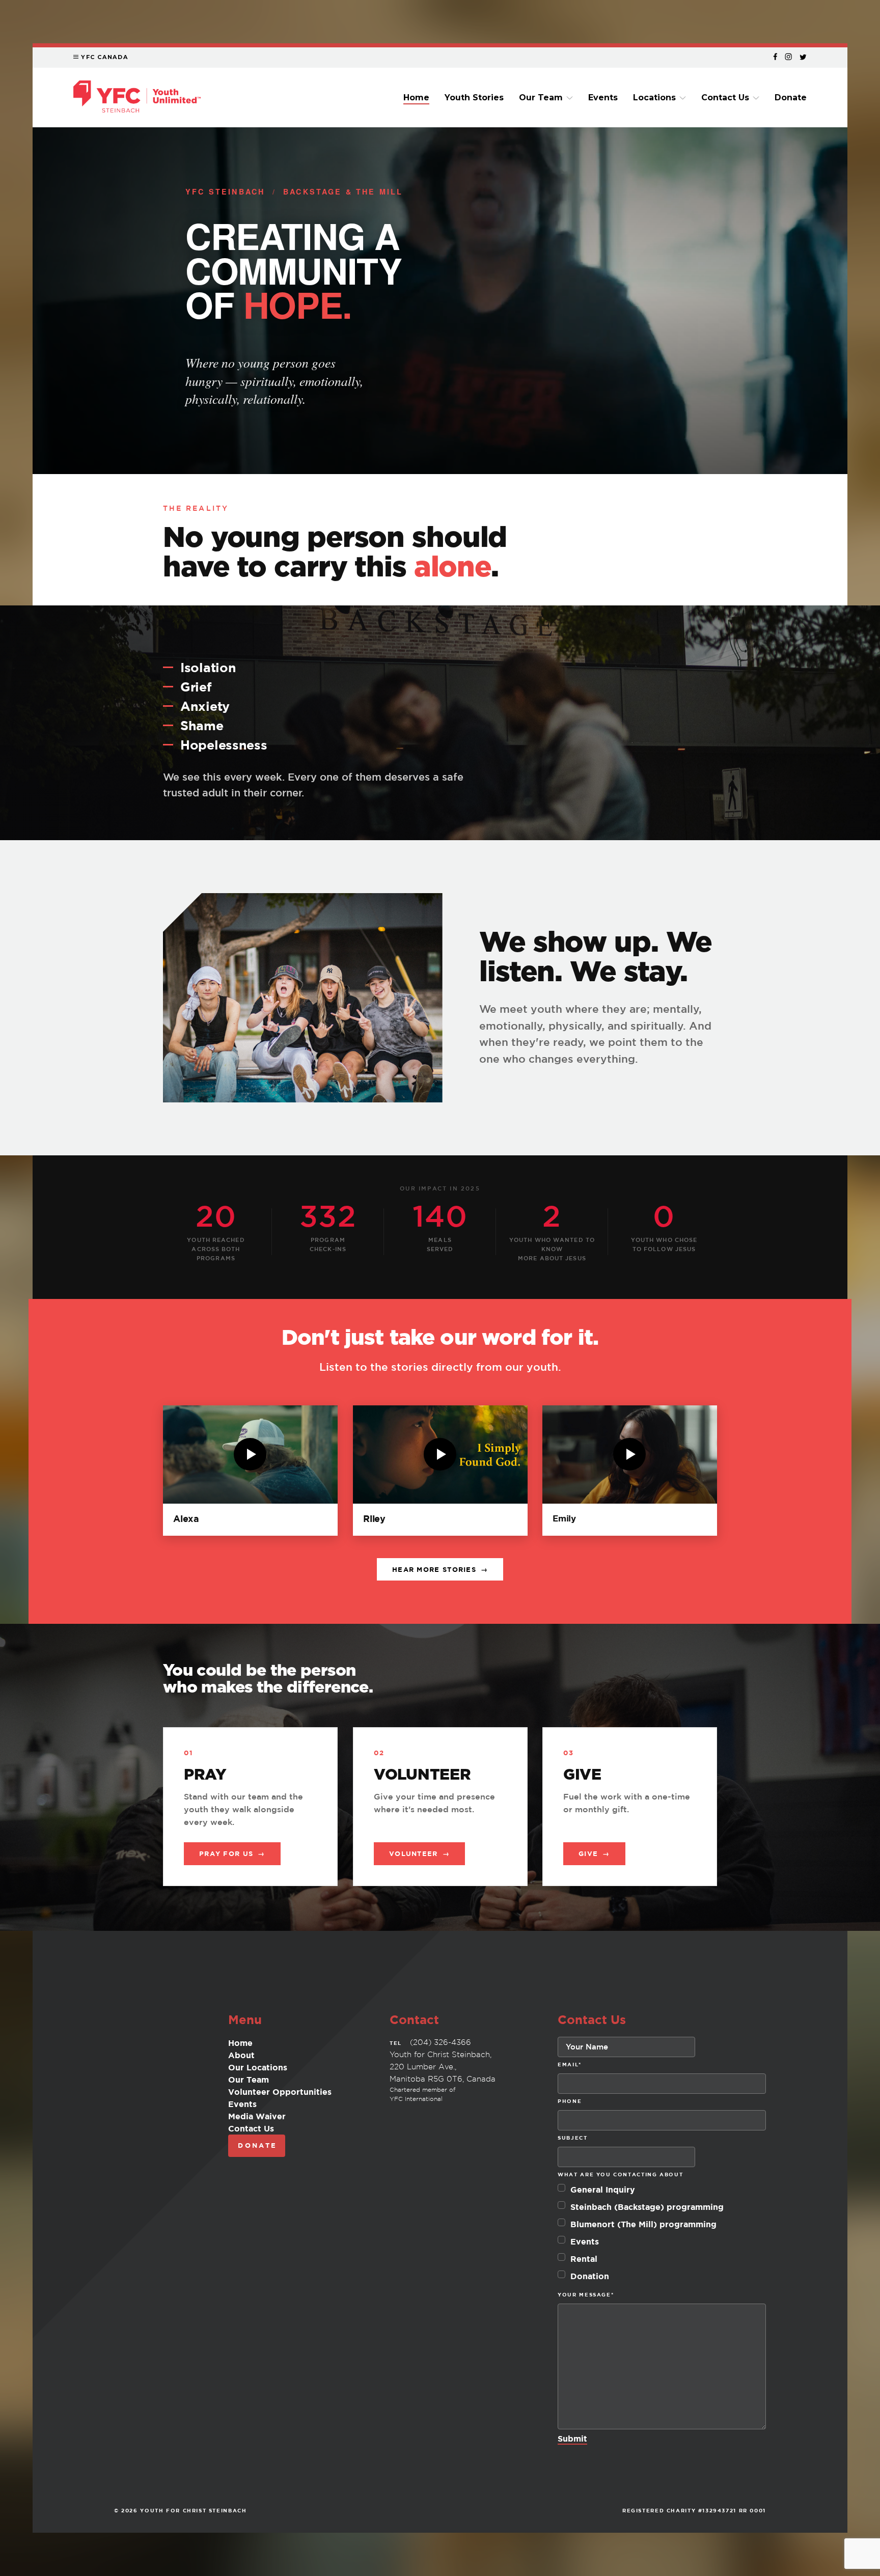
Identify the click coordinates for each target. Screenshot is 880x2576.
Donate (791, 98)
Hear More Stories (440, 1569)
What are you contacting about (620, 2174)
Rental (584, 2259)
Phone (570, 2101)
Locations (654, 98)
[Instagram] (788, 57)
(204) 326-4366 (441, 2042)
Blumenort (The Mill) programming (643, 2224)
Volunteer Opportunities (280, 2092)
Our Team (541, 98)
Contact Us (725, 98)
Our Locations (258, 2067)
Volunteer (419, 1853)
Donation (590, 2276)
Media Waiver (257, 2116)
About (241, 2055)
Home (416, 98)
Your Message (586, 2294)
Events (603, 98)
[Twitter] (803, 57)
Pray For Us (232, 1853)
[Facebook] (775, 57)
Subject (572, 2138)
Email (570, 2064)
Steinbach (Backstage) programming (647, 2207)
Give (594, 1853)
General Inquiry (603, 2190)
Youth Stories (474, 98)
